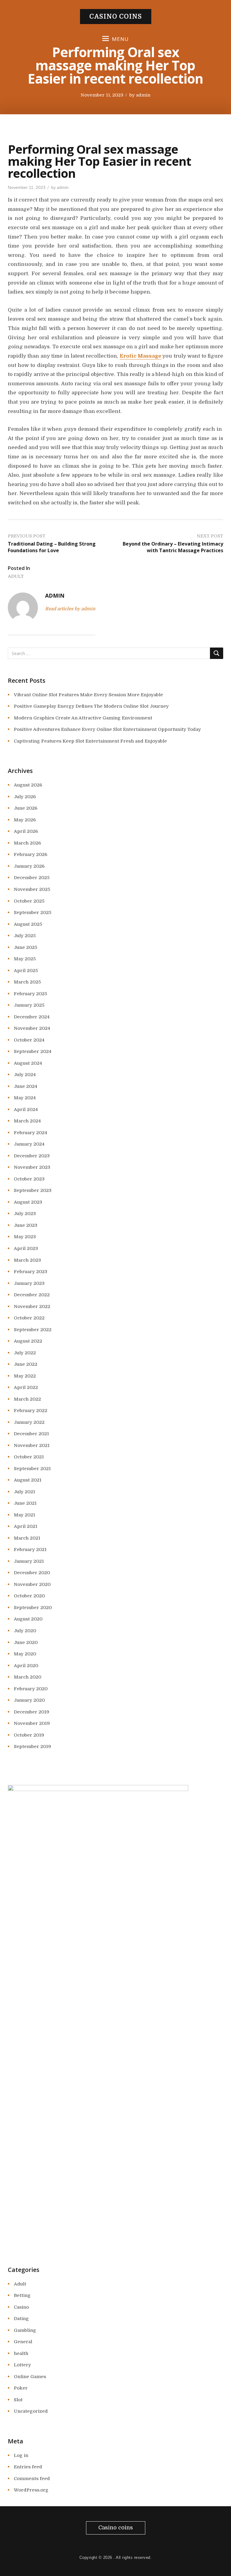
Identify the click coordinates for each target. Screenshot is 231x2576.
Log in (21, 2455)
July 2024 (25, 1075)
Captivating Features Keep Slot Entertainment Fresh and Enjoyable (90, 741)
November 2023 (32, 1167)
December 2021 (31, 1434)
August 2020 (28, 1619)
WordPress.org (31, 2490)
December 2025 (32, 878)
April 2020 (26, 1666)
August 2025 (28, 924)
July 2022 (25, 1353)
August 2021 (28, 1480)
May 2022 (25, 1376)
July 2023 (25, 1214)
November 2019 (32, 1723)
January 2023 (29, 1283)
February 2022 (31, 1411)
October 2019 (29, 1735)
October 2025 (29, 901)
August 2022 (28, 1341)
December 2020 (32, 1573)
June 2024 (26, 1086)
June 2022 (26, 1364)
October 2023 (29, 1179)
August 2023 (28, 1202)
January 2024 (29, 1144)
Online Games (30, 2377)
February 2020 (31, 1689)
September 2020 (33, 1608)
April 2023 (26, 1248)
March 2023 (27, 1260)
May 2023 (25, 1237)
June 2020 (26, 1642)
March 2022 (27, 1399)
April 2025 (26, 971)
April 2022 (26, 1387)
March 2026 (27, 843)
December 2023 (32, 1156)
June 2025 (26, 947)
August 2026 (28, 785)
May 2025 (25, 959)
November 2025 (32, 889)
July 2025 (25, 936)
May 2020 (25, 1654)
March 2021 (27, 1538)
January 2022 (29, 1422)
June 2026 (26, 808)
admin (143, 95)
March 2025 (27, 982)
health (21, 2353)
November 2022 (32, 1306)
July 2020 (25, 1631)
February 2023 (31, 1272)
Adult (16, 576)
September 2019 (32, 1747)
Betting (22, 2295)
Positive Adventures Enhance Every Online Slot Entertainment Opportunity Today (107, 729)
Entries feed (28, 2467)
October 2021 (29, 1457)
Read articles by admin (70, 609)
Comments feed (32, 2479)
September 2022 (33, 1330)
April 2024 (26, 1109)
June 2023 (26, 1225)
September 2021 (32, 1469)
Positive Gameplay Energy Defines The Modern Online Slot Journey (91, 706)
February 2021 (30, 1550)
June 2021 (25, 1503)
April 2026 (26, 831)
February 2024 (31, 1133)
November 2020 (32, 1584)
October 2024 (29, 1040)
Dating (21, 2319)
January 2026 (29, 866)
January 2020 (29, 1700)
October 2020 (29, 1596)
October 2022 (29, 1318)
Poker (21, 2388)
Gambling (25, 2330)
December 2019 (32, 1712)
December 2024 (32, 1017)
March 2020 (28, 1677)
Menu (120, 39)
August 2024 (28, 1063)
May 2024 (25, 1098)
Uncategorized (31, 2411)
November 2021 (32, 1445)
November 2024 (32, 1028)
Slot (18, 2400)
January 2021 (29, 1561)
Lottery (22, 2365)
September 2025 (33, 913)
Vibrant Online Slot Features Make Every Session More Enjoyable (88, 695)
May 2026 (25, 820)
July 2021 (25, 1492)
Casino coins (116, 17)
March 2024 (27, 1121)
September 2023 (33, 1190)
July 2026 (25, 797)
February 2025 (31, 994)
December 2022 (32, 1295)
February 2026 (31, 854)
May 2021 (25, 1515)
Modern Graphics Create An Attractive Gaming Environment (83, 718)
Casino (21, 2307)
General (23, 2342)
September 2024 (33, 1051)
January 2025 (29, 1005)
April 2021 (26, 1526)
